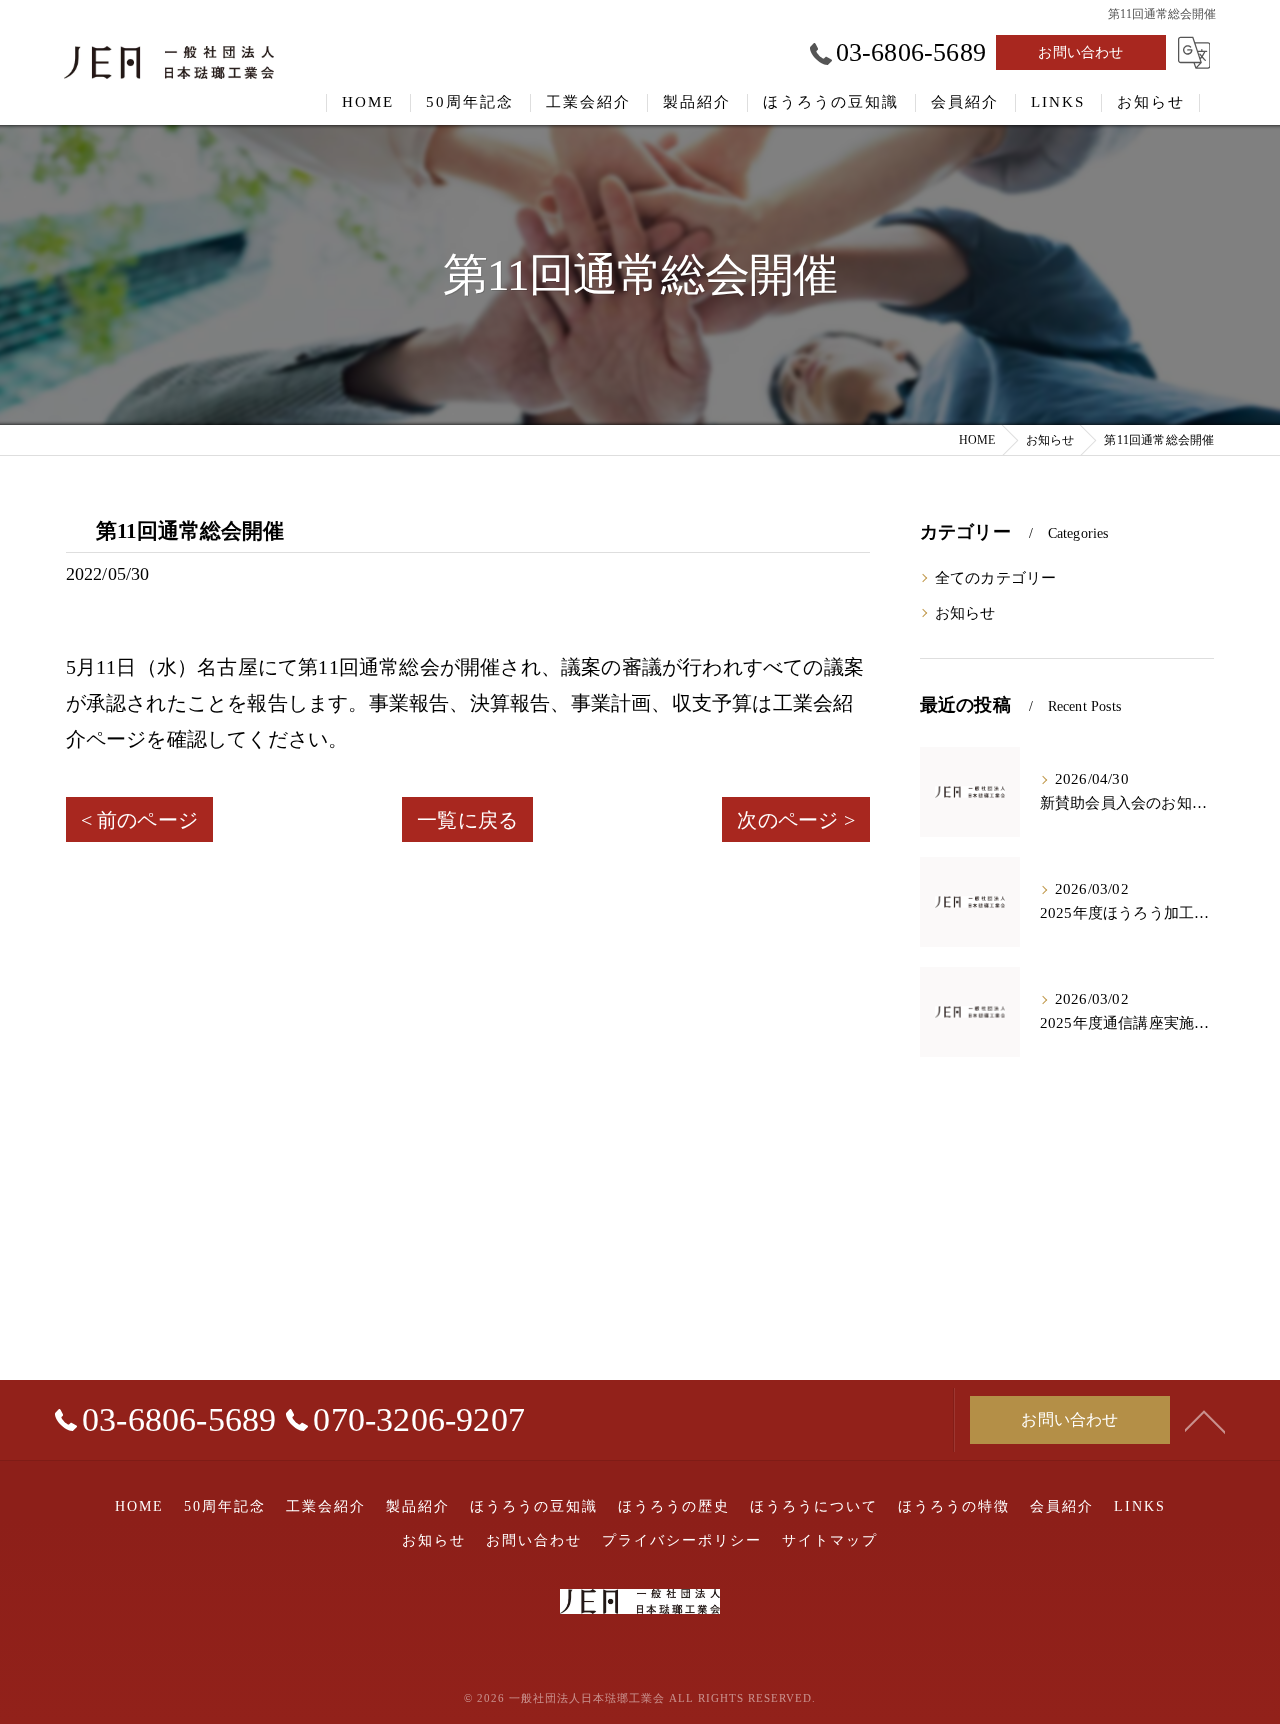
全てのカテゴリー (996, 578)
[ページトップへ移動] (1205, 1420)
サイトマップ (830, 1540)
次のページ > (795, 820)
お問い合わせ (1080, 52)
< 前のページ (139, 820)
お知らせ (965, 613)
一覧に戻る (467, 820)
